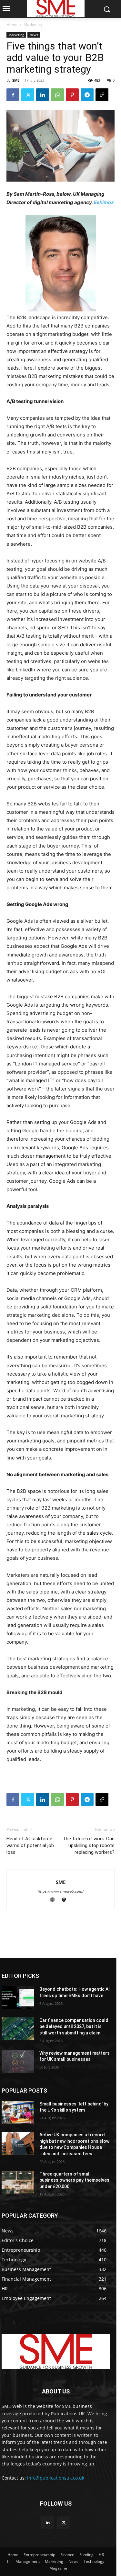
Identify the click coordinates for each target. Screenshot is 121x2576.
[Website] (55, 1900)
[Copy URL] (102, 95)
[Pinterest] (72, 95)
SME (16, 80)
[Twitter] (28, 95)
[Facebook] (13, 95)
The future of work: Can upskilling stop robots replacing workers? (89, 1845)
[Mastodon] (66, 1900)
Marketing (33, 25)
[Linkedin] (43, 95)
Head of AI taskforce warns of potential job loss (30, 1845)
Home (12, 25)
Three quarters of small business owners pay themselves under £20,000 (74, 2180)
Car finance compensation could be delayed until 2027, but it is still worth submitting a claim (74, 2027)
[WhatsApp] (57, 95)
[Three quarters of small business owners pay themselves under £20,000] (18, 2182)
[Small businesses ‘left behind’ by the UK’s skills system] (18, 2112)
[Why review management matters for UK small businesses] (18, 2061)
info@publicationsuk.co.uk (56, 2478)
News (34, 35)
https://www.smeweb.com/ (61, 1891)
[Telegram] (87, 95)
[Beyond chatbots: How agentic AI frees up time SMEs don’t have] (18, 1997)
